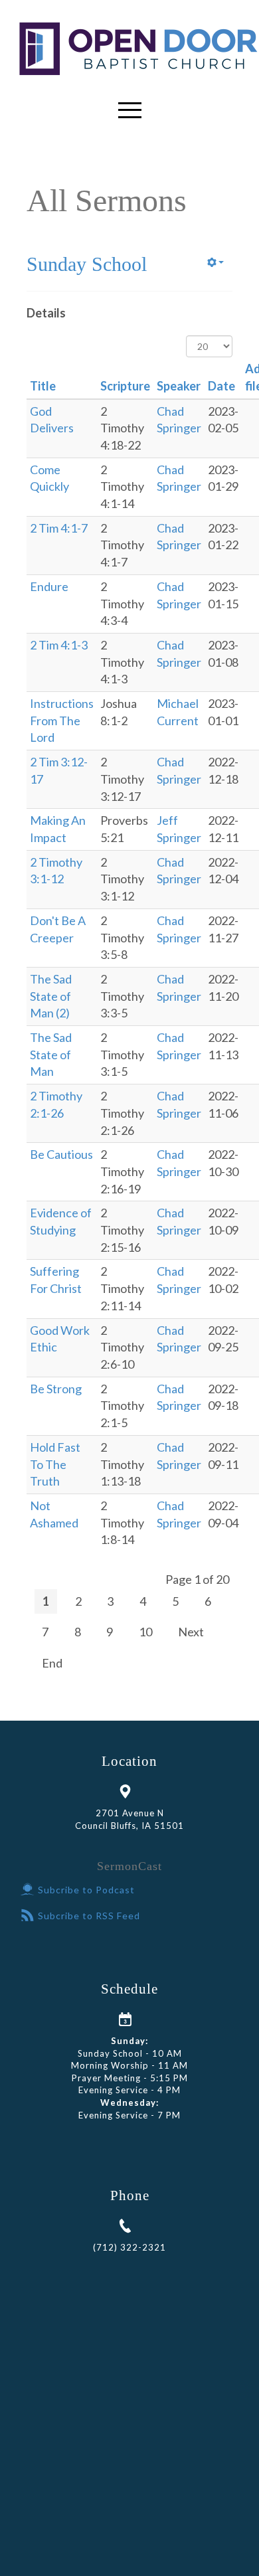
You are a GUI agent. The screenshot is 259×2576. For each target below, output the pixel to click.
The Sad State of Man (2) (51, 996)
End (52, 1663)
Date (221, 386)
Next (191, 1632)
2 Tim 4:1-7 (59, 528)
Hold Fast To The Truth (55, 1464)
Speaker (179, 386)
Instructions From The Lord (62, 720)
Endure (49, 586)
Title (43, 386)
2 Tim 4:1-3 (59, 645)
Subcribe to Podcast (86, 1890)
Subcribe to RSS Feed (89, 1916)
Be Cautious (61, 1154)
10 (145, 1632)
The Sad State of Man (51, 1054)
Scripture (125, 386)
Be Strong (56, 1389)
